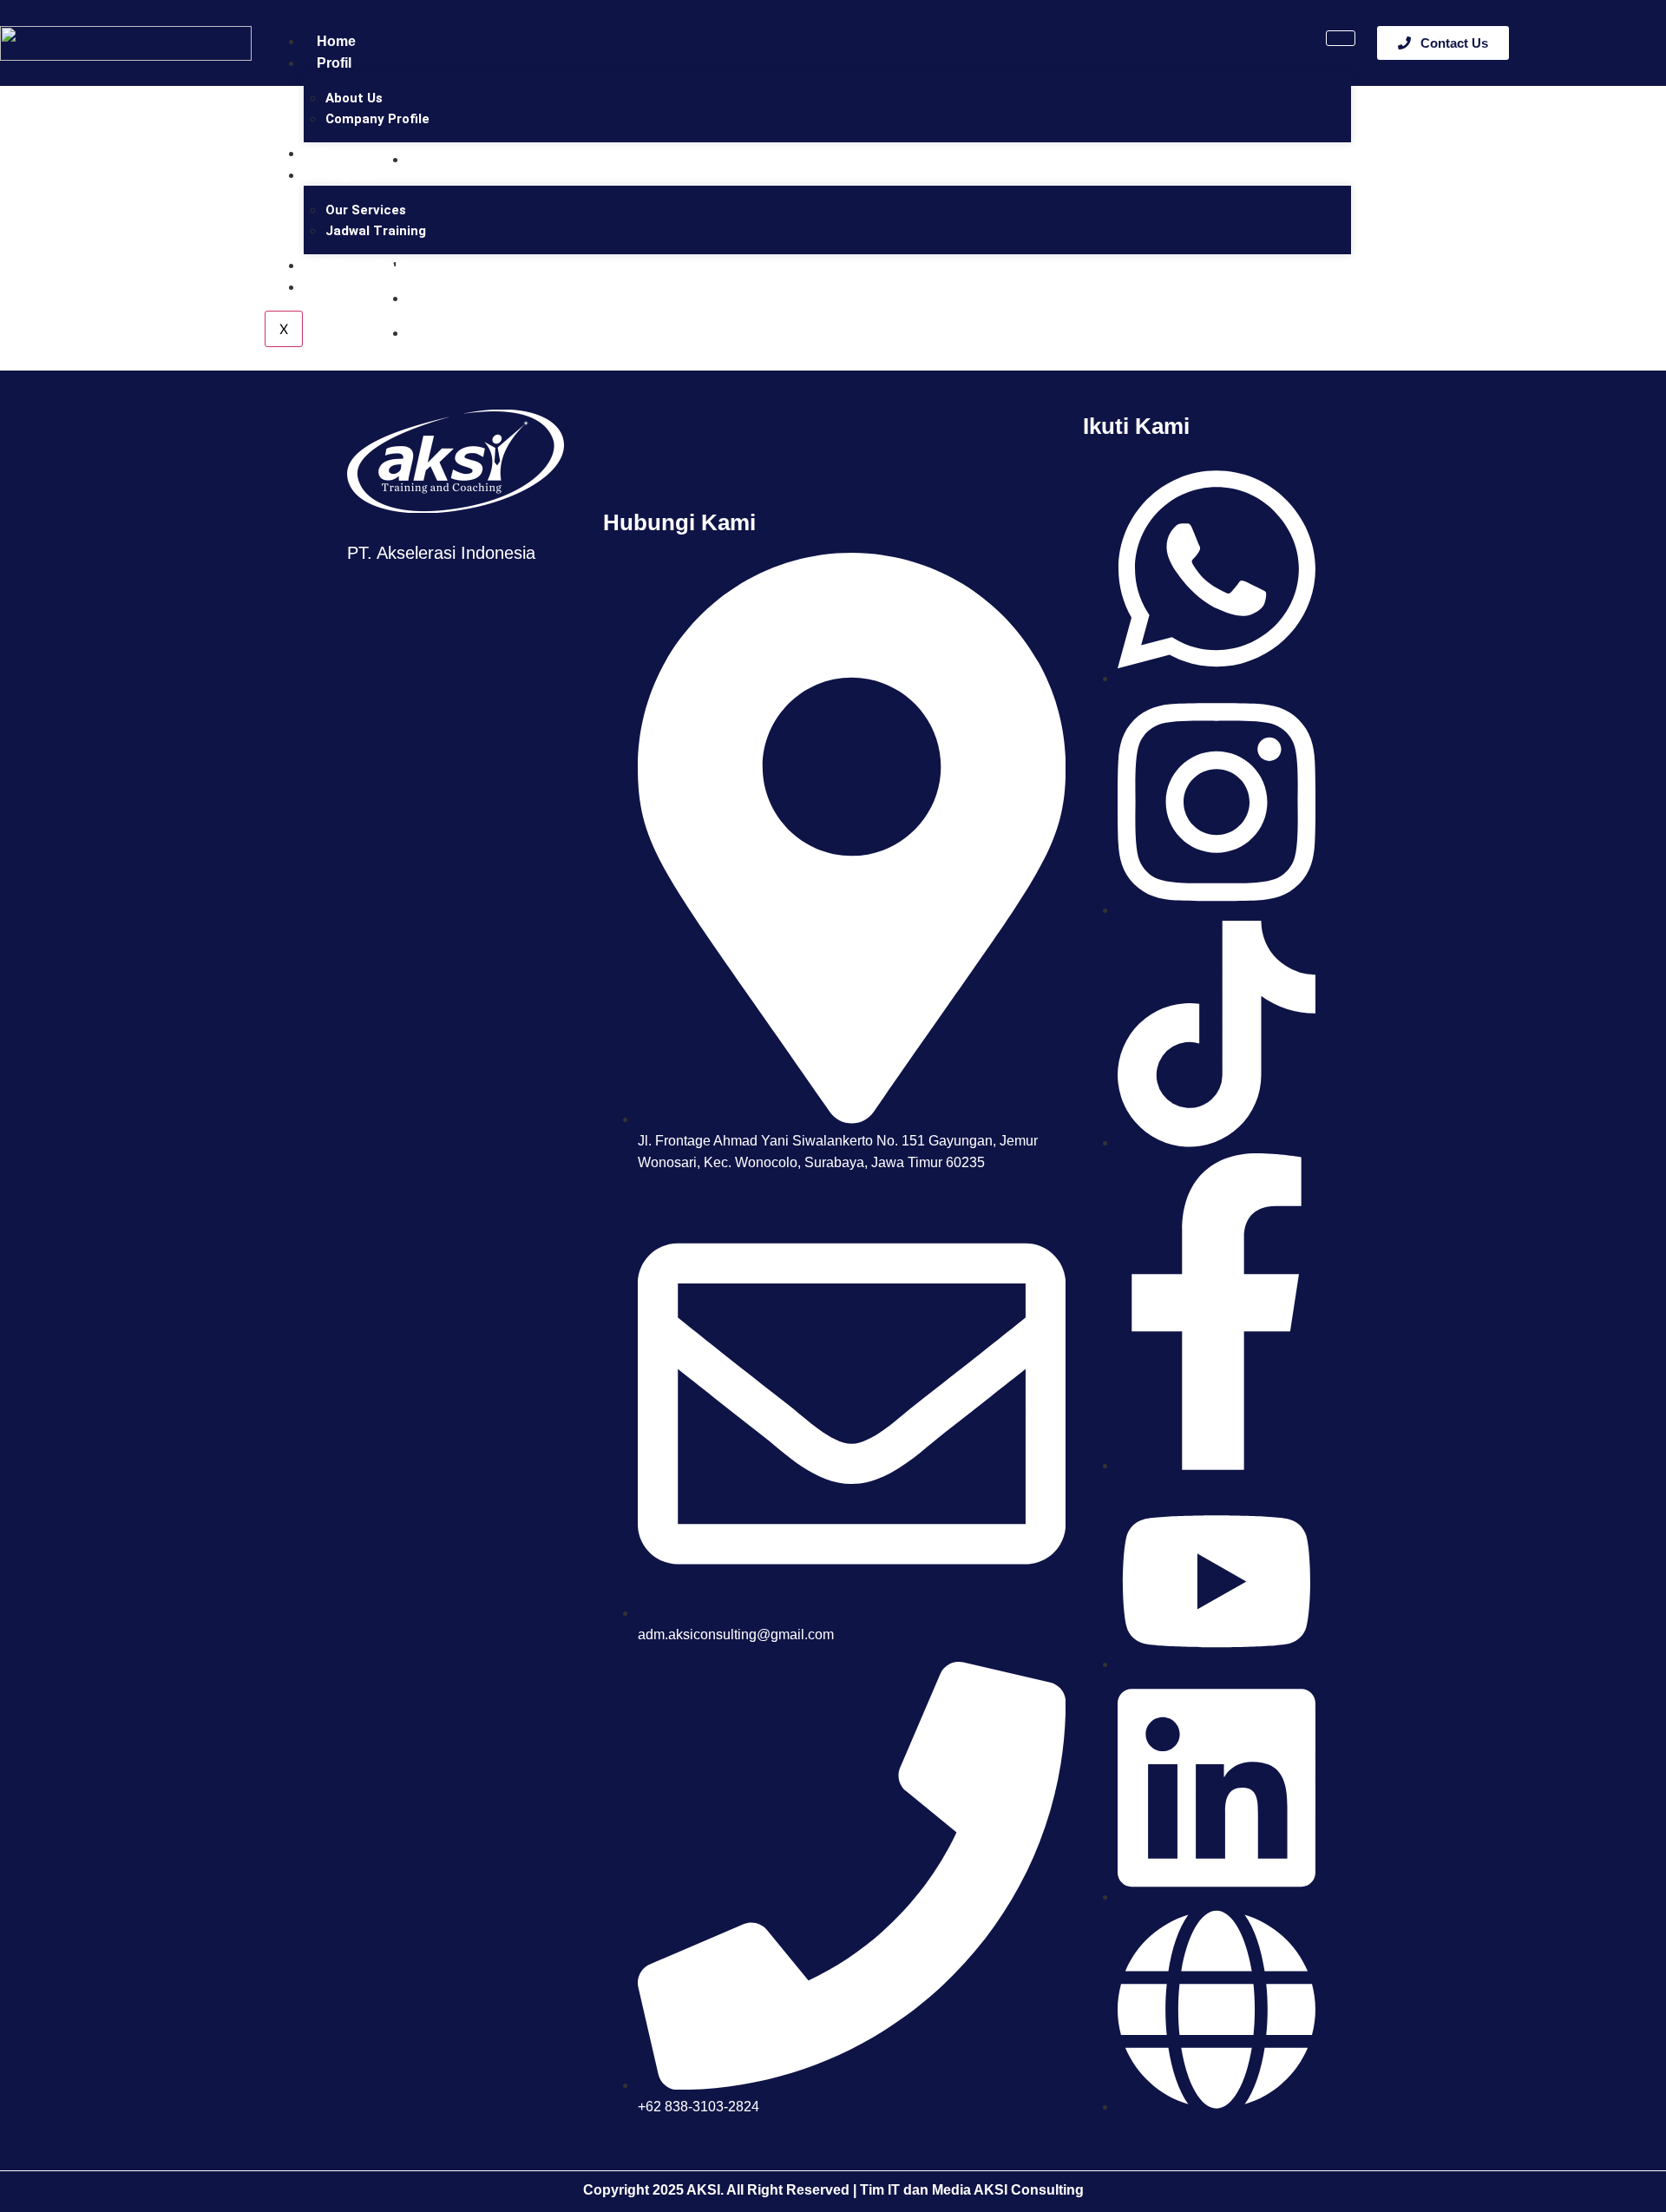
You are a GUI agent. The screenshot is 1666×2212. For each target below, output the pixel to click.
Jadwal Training (376, 231)
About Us (354, 98)
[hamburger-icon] (1341, 38)
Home (336, 41)
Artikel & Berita (366, 265)
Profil (334, 63)
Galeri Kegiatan (367, 287)
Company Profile (377, 119)
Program (345, 175)
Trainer (340, 153)
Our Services (366, 210)
